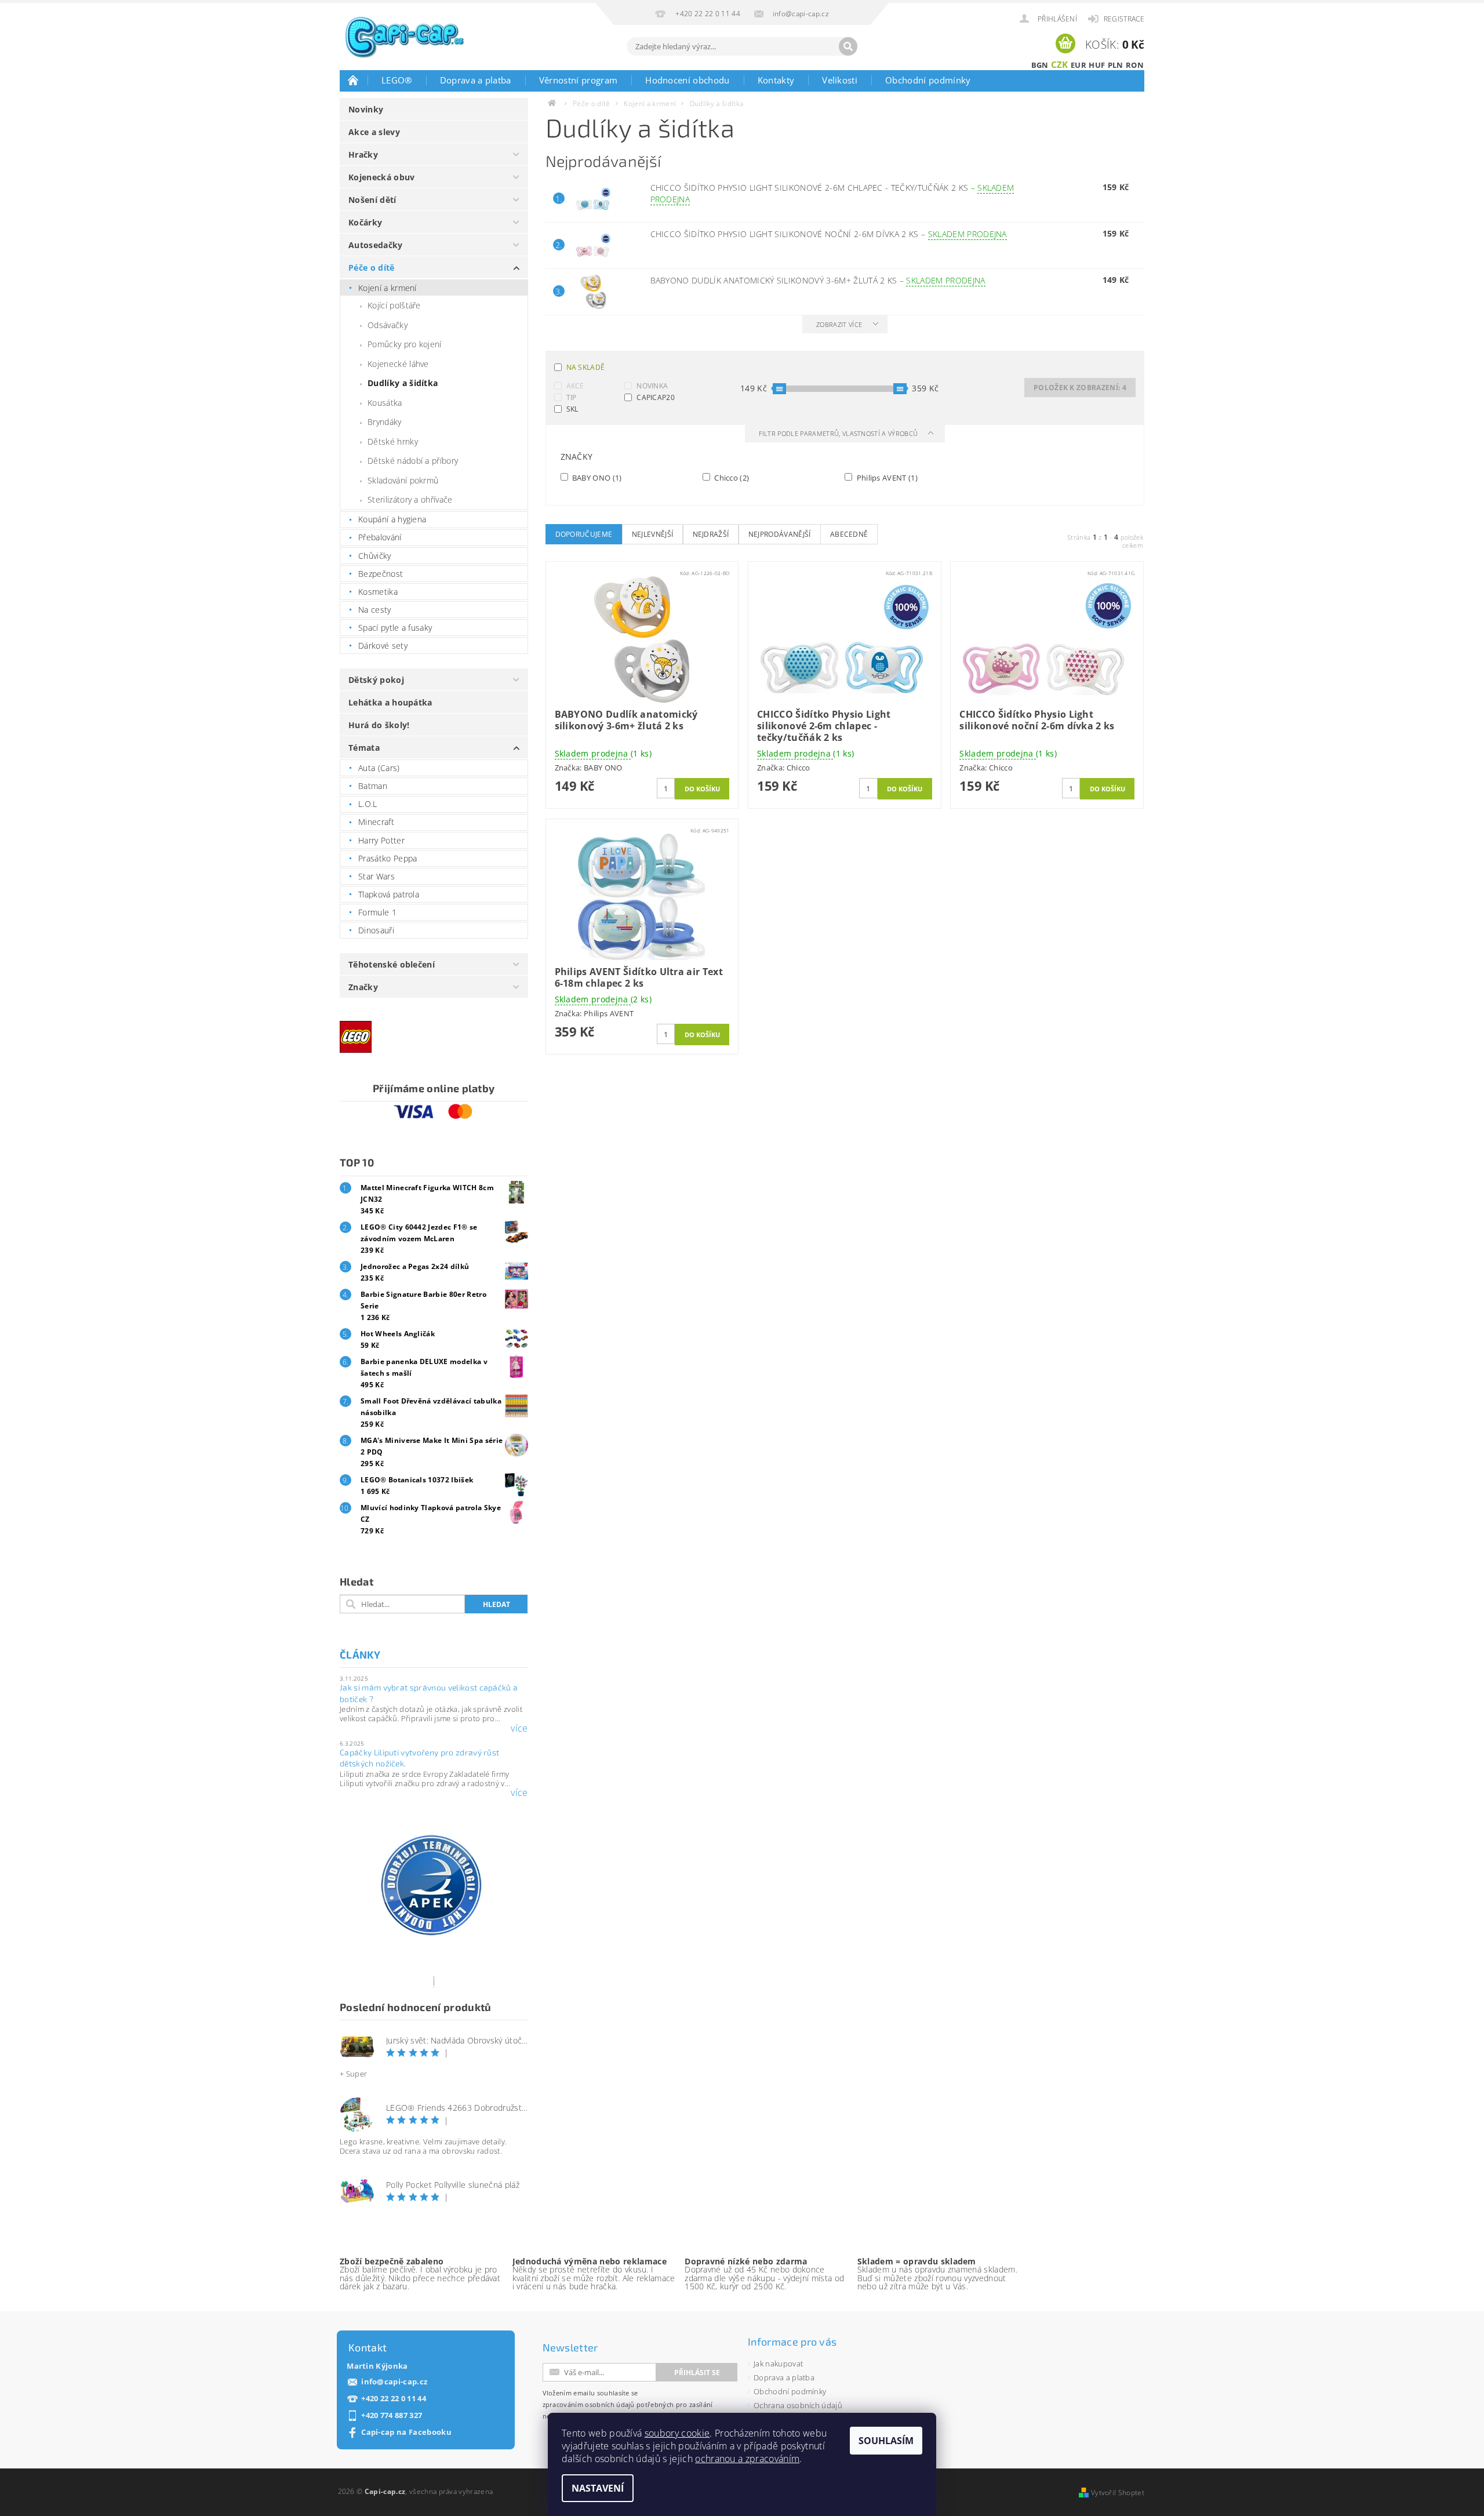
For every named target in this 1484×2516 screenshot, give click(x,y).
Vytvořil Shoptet (1118, 2493)
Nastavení (598, 2488)
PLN (1116, 65)
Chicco (731, 477)
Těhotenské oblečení (392, 964)
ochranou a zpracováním (747, 2459)
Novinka (652, 386)
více (519, 1728)
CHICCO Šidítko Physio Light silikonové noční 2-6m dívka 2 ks (829, 234)
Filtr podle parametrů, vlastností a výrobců (839, 433)
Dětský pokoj (376, 680)
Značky (363, 987)
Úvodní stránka (354, 80)
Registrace (1124, 19)
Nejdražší (711, 534)
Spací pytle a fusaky (395, 628)
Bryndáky (385, 422)
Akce (575, 386)
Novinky (366, 109)
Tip (572, 397)
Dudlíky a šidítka (403, 383)
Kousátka (385, 403)
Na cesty (375, 610)
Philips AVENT (886, 477)
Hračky (363, 154)
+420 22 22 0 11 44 (394, 2399)
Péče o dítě (372, 268)
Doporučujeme (584, 534)
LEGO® (397, 80)
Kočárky (365, 222)
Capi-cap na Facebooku (406, 2432)
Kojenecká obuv (381, 177)
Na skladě (586, 367)
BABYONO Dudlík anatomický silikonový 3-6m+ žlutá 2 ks (818, 280)
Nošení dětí (372, 200)
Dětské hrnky (393, 441)
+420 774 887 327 (392, 2415)
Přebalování (380, 537)
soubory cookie (677, 2433)
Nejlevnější (653, 534)
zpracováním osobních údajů (589, 2404)
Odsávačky (388, 325)
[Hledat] (848, 46)
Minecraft (376, 822)
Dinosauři (376, 930)
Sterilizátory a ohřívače (410, 499)
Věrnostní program (578, 80)
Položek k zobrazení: (1080, 388)
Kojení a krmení (388, 288)
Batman (373, 786)
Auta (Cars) (379, 768)
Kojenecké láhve (398, 364)
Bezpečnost (381, 574)
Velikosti (840, 80)
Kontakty (776, 80)
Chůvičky (375, 556)
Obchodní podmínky (928, 80)
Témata (364, 748)
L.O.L (368, 804)
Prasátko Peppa (388, 858)
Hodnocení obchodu (687, 80)
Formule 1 (377, 912)
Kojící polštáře (394, 305)
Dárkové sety (383, 646)
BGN (1040, 65)
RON (1135, 65)
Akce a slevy (374, 132)
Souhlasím (886, 2441)
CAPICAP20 (656, 397)
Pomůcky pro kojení (405, 344)
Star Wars (377, 876)
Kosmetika (378, 592)
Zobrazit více (839, 324)
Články (360, 1655)
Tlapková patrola (389, 894)
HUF (1097, 65)
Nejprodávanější (780, 534)
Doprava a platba (476, 80)
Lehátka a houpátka (390, 702)
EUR (1079, 65)
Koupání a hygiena (392, 519)
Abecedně (849, 534)
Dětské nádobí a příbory (413, 461)
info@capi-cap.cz (394, 2382)
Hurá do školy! (379, 725)
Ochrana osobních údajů (798, 2405)
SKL (572, 409)
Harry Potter (381, 840)
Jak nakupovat (778, 2364)
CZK (1060, 64)
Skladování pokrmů (403, 480)
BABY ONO (596, 477)
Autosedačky (376, 245)
